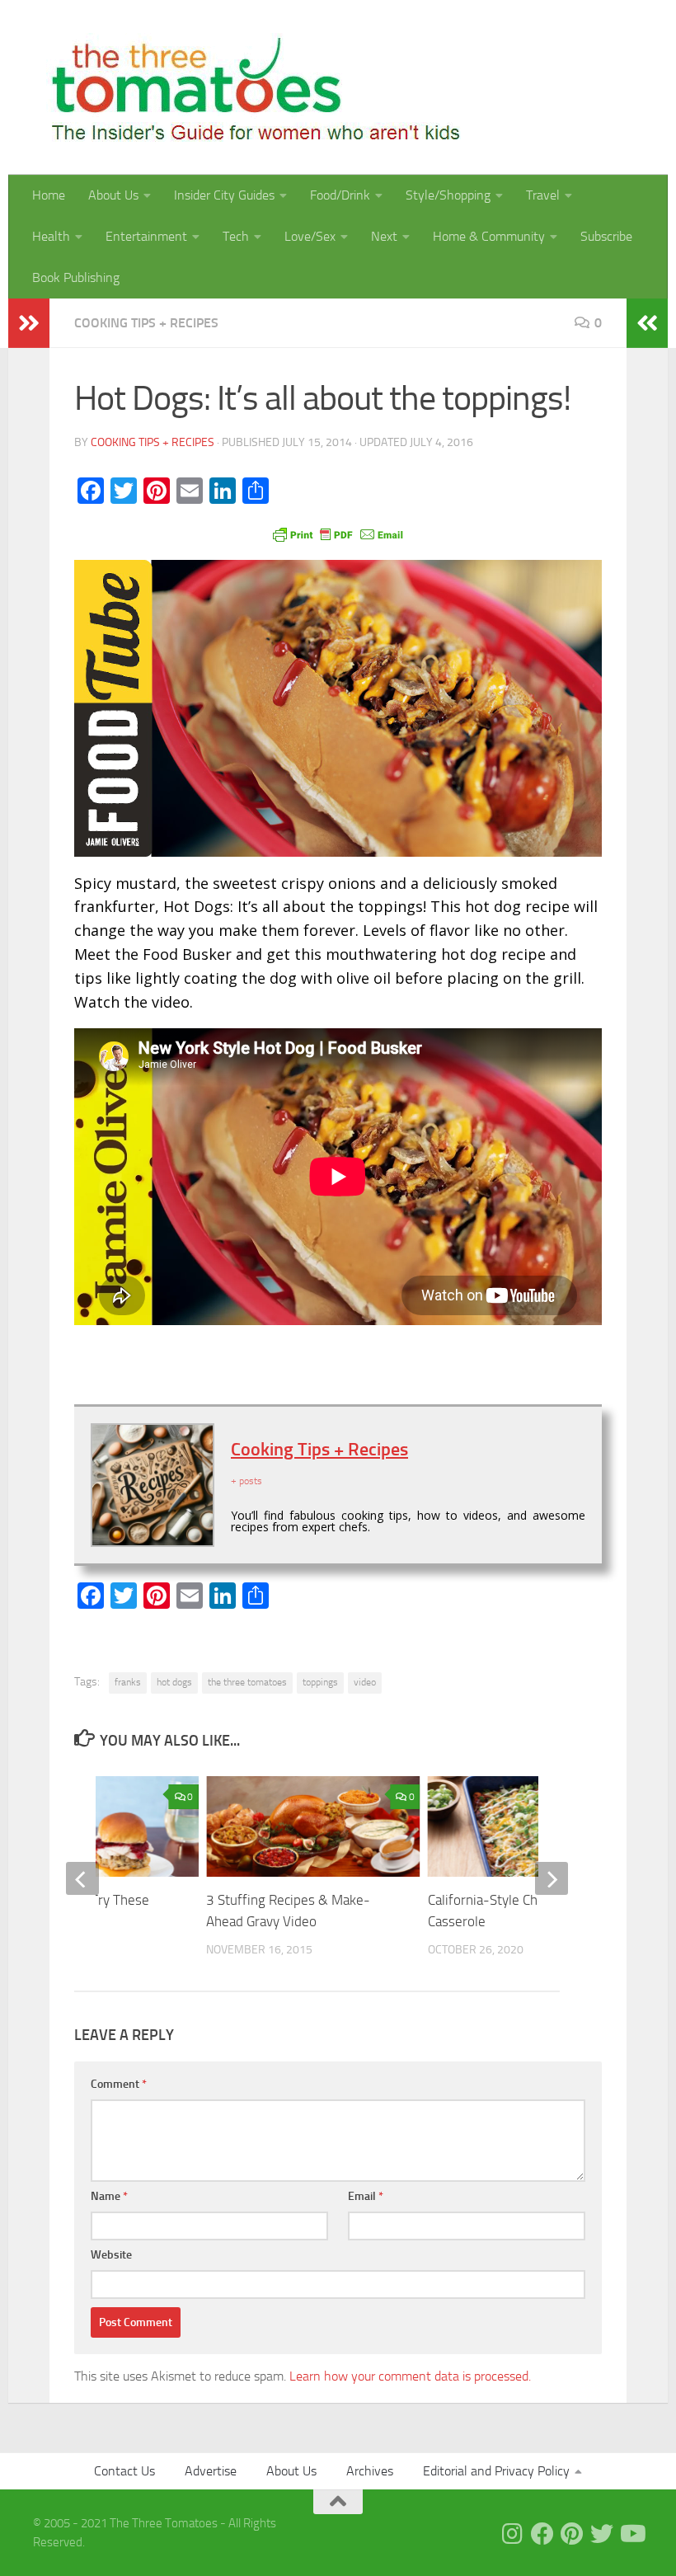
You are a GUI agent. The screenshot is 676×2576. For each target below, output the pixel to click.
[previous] (82, 1878)
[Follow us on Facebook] (542, 2534)
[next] (552, 1878)
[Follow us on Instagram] (513, 2534)
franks (128, 1682)
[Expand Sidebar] (29, 323)
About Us (113, 195)
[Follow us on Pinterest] (572, 2534)
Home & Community (489, 236)
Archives (370, 2471)
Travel (543, 195)
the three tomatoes (247, 1682)
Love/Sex (310, 236)
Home (49, 195)
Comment (119, 2084)
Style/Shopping (448, 195)
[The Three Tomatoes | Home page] (249, 87)
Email (366, 2196)
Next (384, 236)
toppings (320, 1682)
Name (109, 2196)
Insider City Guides (224, 195)
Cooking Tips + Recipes (146, 323)
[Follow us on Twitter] (602, 2534)
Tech (236, 236)
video (365, 1682)
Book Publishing (76, 277)
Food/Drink (340, 195)
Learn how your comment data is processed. (410, 2376)
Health (51, 236)
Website (111, 2255)
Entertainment (146, 236)
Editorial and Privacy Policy (496, 2471)
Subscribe (606, 236)
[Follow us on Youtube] (631, 2534)
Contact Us (124, 2471)
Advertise (211, 2471)
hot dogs (174, 1682)
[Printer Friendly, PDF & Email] (338, 533)
